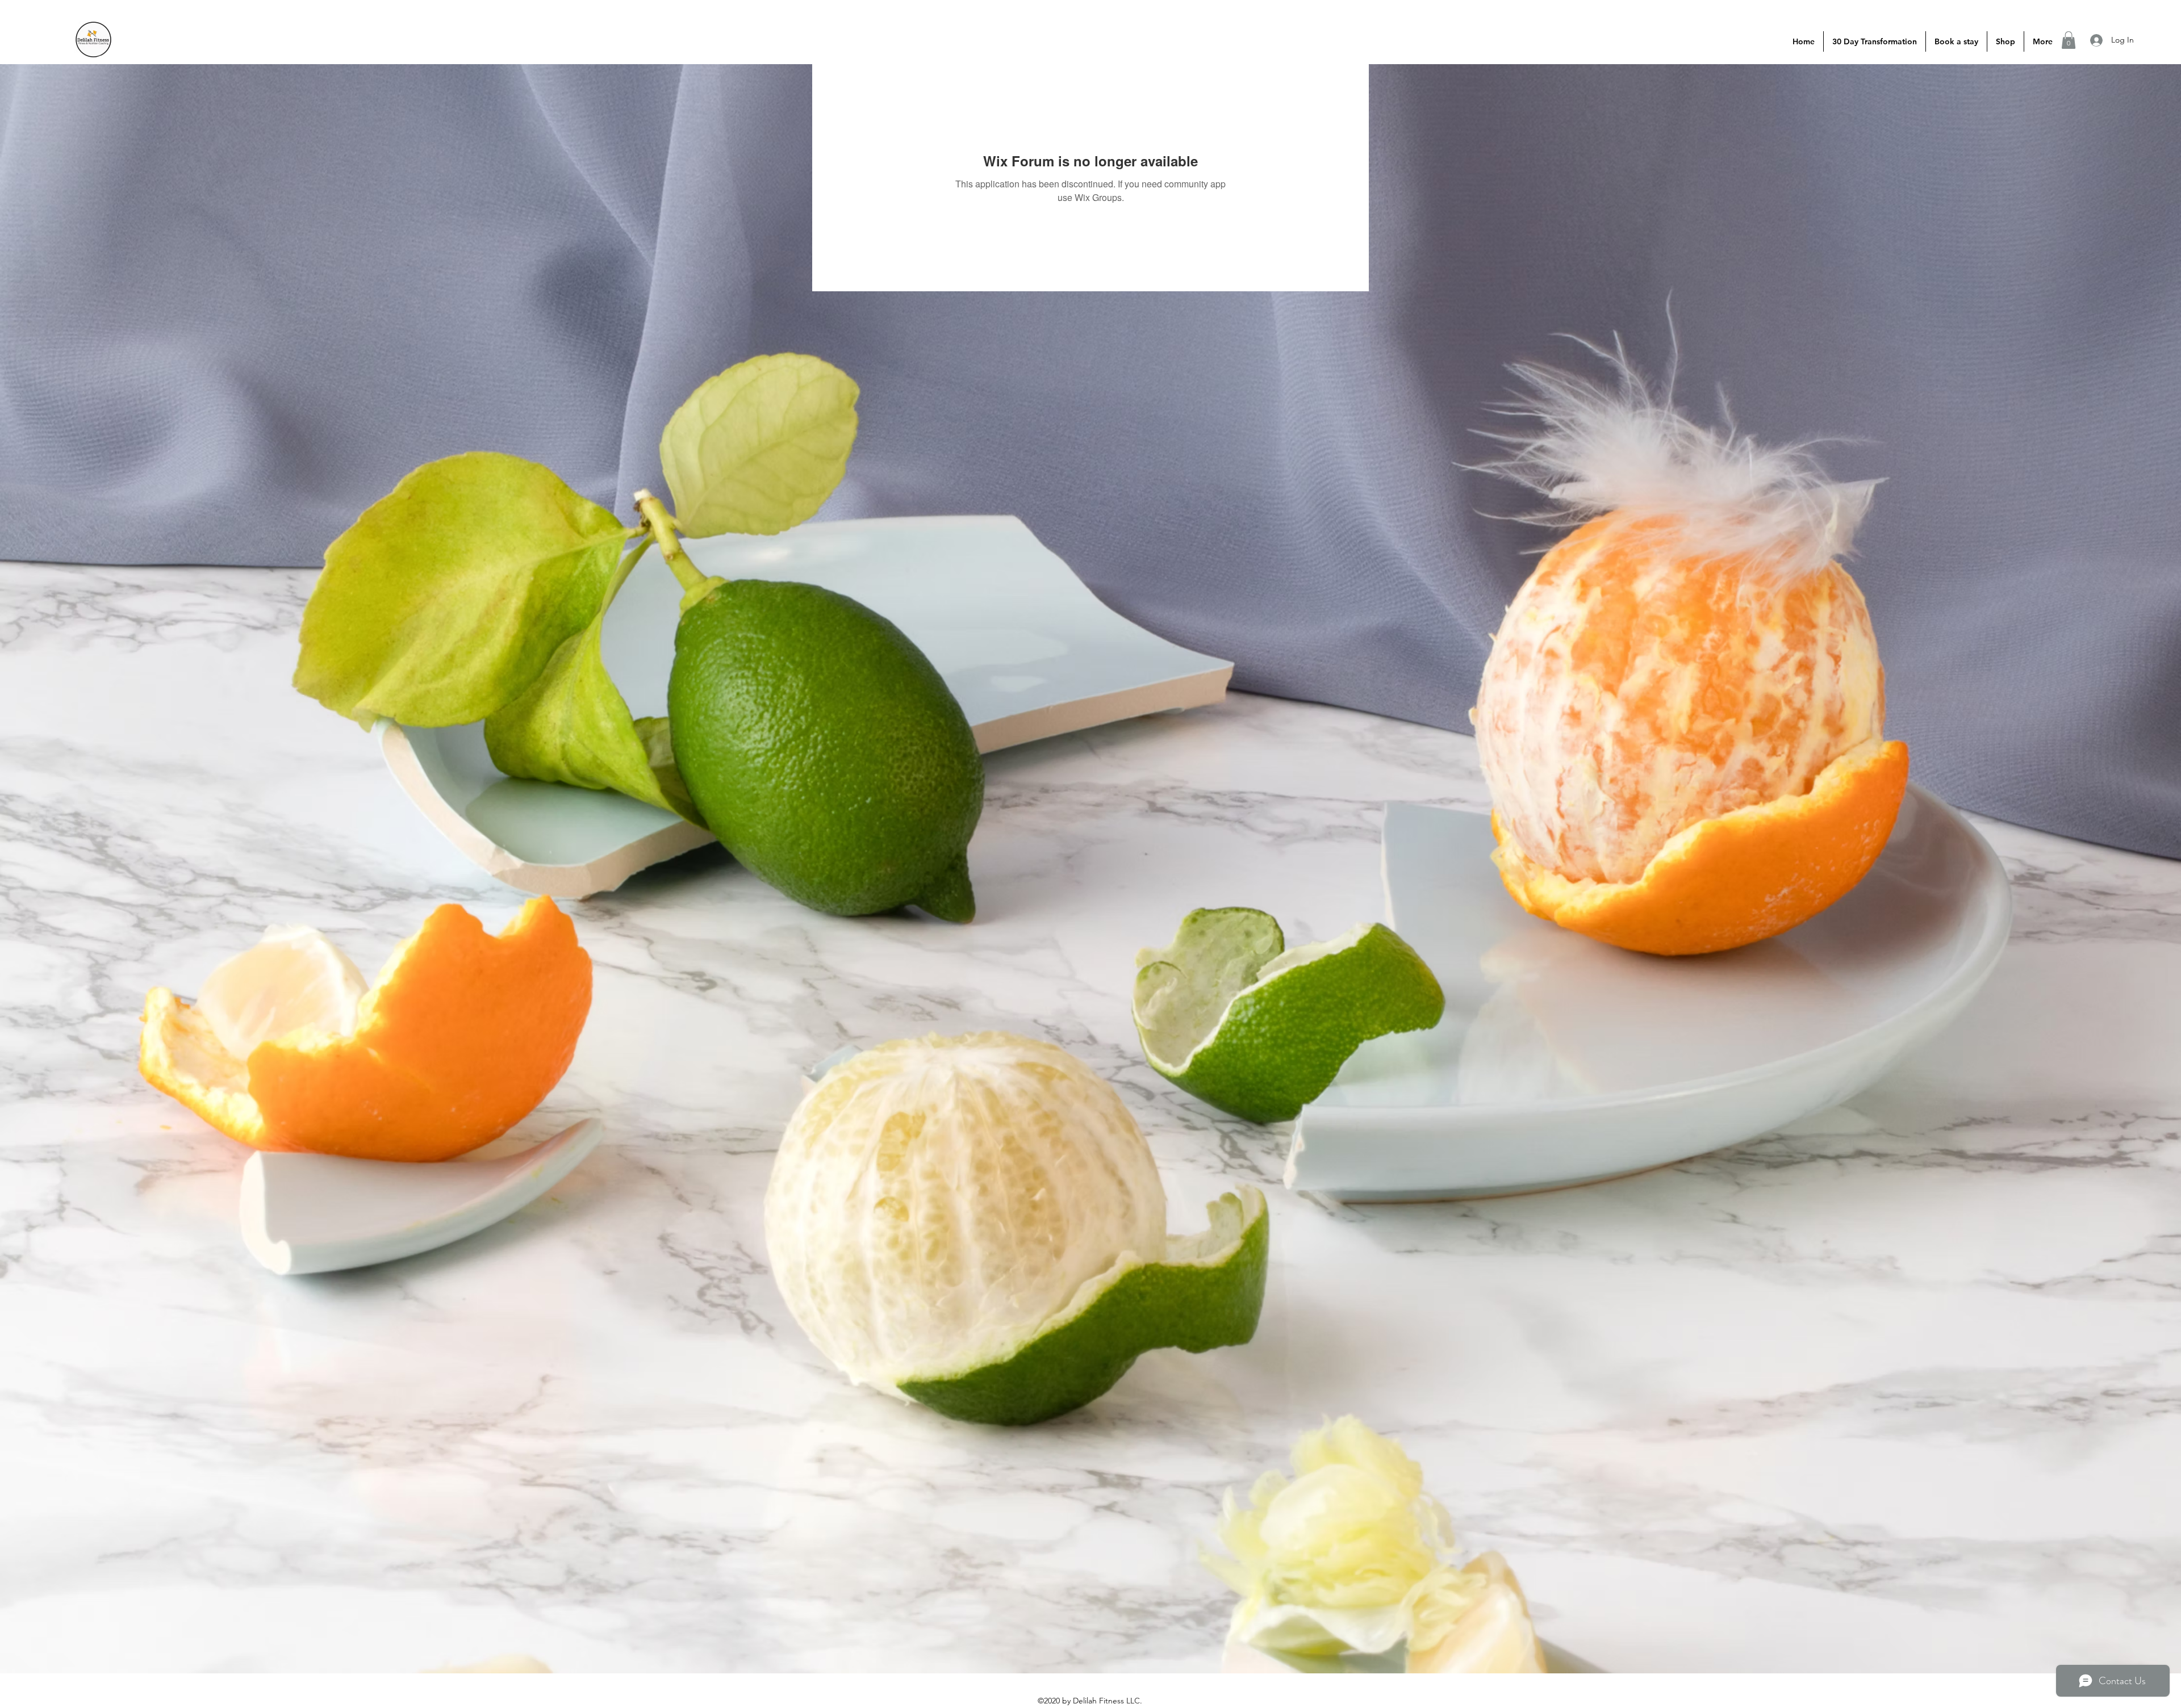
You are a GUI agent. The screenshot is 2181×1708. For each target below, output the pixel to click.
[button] (2069, 40)
